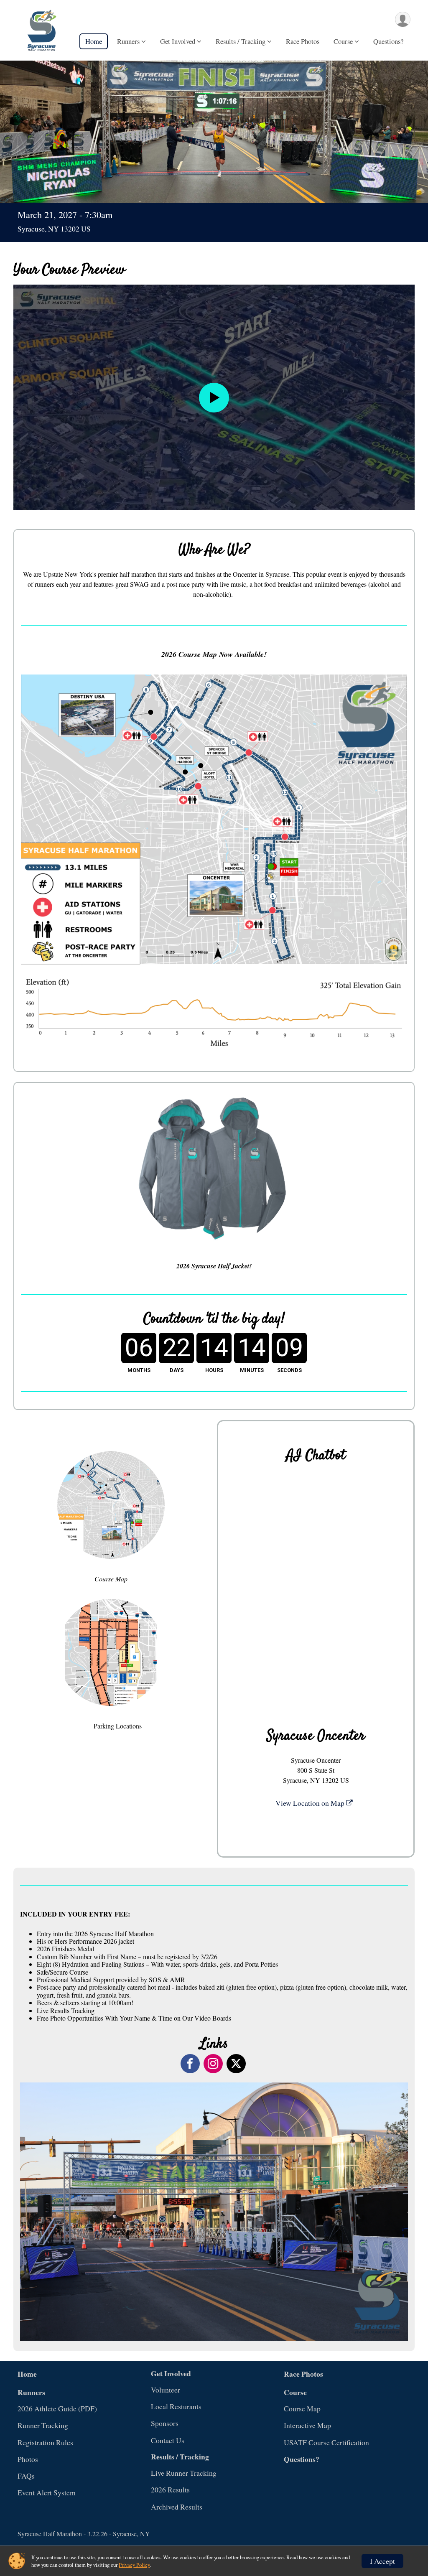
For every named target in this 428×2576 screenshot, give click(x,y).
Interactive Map (307, 2425)
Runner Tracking (43, 2425)
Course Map (302, 2408)
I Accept (382, 2561)
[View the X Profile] (236, 2064)
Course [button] (343, 41)
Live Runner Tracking (184, 2473)
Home (94, 41)
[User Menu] (403, 19)
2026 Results (170, 2489)
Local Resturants (176, 2406)
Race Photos (303, 41)
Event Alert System (47, 2492)
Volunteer (166, 2390)
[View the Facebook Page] (190, 2064)
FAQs (26, 2476)
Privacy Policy (134, 2565)
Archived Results (177, 2507)
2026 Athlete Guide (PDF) (57, 2408)
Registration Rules (45, 2442)
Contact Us (168, 2440)
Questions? (388, 41)
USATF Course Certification (326, 2442)
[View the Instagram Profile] (213, 2064)
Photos (28, 2459)
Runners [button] (128, 41)
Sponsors (165, 2423)
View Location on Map (311, 1803)
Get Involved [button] (178, 41)
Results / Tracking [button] (241, 41)
